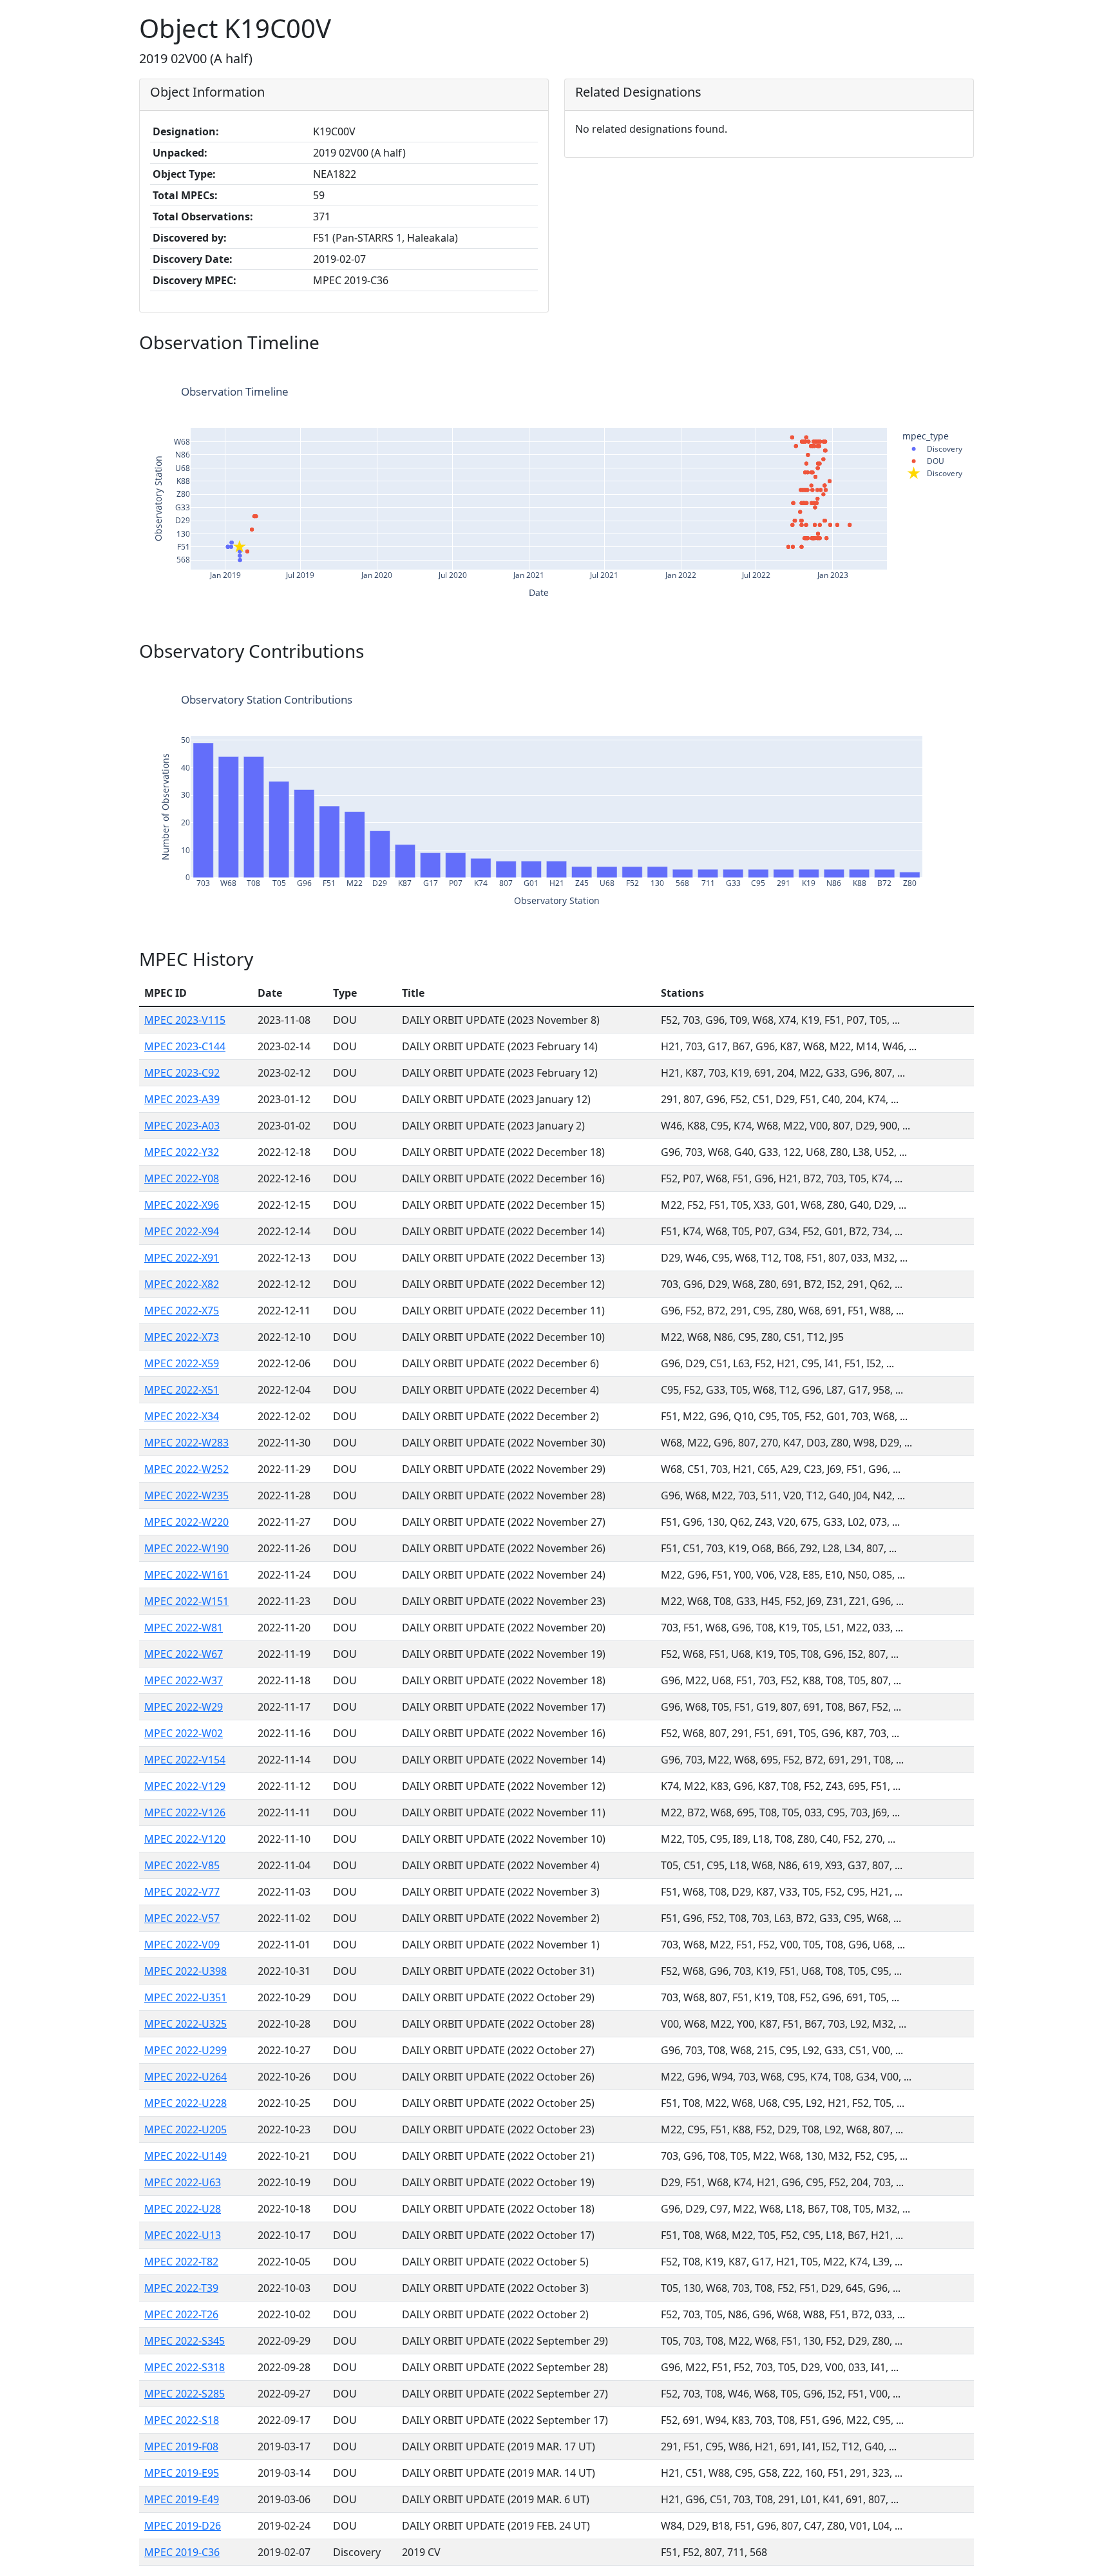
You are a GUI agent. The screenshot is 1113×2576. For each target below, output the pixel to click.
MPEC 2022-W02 (184, 1733)
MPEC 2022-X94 (182, 1231)
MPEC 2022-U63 (183, 2182)
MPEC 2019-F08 (181, 2446)
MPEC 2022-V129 (185, 1786)
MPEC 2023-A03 (182, 1126)
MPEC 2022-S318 (185, 2367)
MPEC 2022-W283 (186, 1443)
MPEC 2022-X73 (182, 1337)
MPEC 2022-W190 (186, 1548)
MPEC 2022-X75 (182, 1311)
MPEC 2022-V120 (185, 1839)
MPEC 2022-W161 (186, 1575)
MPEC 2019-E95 (182, 2473)
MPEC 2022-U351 (185, 1997)
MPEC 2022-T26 (181, 2314)
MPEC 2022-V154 (185, 1760)
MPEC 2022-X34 (182, 1416)
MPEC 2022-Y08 (182, 1178)
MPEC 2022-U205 (185, 2129)
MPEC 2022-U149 (185, 2156)
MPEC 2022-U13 (183, 2235)
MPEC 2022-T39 (181, 2288)
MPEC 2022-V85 (182, 1865)
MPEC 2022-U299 (185, 2050)
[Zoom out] (913, 372)
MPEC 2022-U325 (185, 2024)
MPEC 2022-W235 (186, 1495)
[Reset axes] (944, 372)
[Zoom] (831, 372)
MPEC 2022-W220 (186, 1522)
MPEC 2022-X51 (182, 1390)
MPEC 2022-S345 (185, 2341)
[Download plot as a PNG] (810, 372)
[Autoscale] (929, 372)
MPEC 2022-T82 (181, 2262)
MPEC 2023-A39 (182, 1099)
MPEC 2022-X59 (182, 1363)
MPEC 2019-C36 (182, 2552)
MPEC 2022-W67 (184, 1654)
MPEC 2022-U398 (185, 1971)
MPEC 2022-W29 (184, 1707)
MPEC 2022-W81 (184, 1628)
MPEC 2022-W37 (184, 1680)
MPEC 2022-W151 (186, 1601)
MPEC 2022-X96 (182, 1205)
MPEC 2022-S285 (185, 2394)
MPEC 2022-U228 (185, 2103)
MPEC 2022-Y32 (182, 1152)
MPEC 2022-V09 (182, 1945)
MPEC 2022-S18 (182, 2420)
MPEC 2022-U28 (183, 2209)
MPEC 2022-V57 (182, 1918)
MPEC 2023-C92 (182, 1073)
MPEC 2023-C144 (185, 1046)
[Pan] (846, 372)
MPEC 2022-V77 (182, 1892)
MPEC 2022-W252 (186, 1469)
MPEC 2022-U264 (185, 2077)
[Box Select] (862, 372)
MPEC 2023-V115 (185, 1020)
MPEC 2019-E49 (182, 2499)
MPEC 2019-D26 (183, 2526)
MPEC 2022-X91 (182, 1258)
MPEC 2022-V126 (185, 1812)
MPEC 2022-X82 (182, 1284)
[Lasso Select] (877, 372)
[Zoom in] (898, 372)
